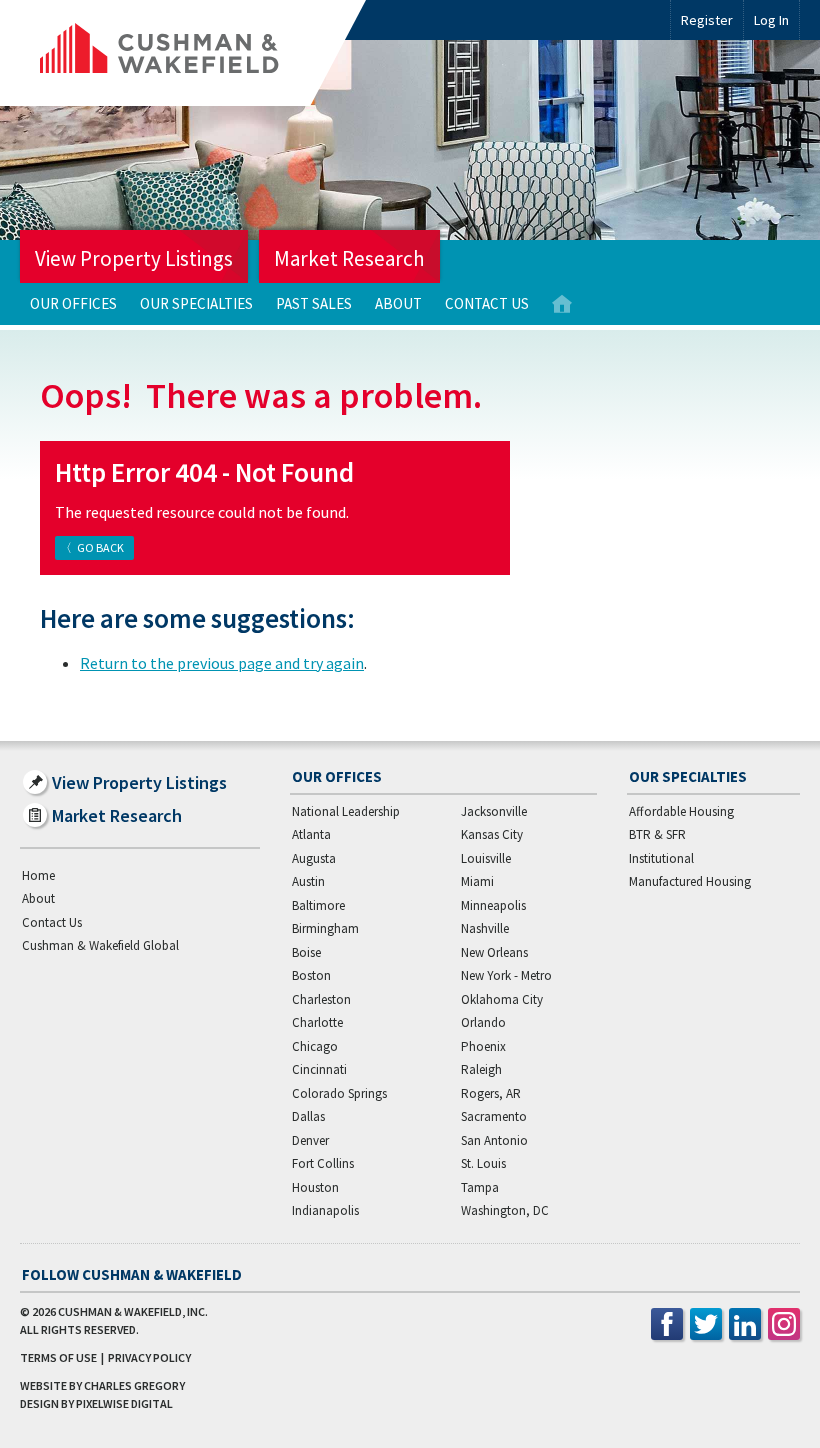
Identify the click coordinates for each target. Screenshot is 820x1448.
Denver (310, 1140)
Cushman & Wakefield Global (100, 945)
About (398, 303)
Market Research (349, 258)
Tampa (480, 1187)
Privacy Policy (149, 1357)
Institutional (661, 858)
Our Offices (73, 303)
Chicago (315, 1046)
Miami (477, 881)
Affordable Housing (681, 811)
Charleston (321, 999)
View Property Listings (134, 258)
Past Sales (314, 303)
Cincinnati (319, 1069)
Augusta (314, 858)
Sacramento (494, 1116)
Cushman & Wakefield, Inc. (133, 1311)
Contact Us (487, 303)
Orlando (483, 1022)
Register (707, 20)
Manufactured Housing (690, 881)
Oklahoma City (502, 999)
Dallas (308, 1116)
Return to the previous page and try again (222, 663)
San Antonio (494, 1140)
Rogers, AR (491, 1093)
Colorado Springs (339, 1093)
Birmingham (325, 928)
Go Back (100, 547)
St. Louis (483, 1163)
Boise (306, 952)
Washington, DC (505, 1210)
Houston (315, 1187)
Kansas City (492, 834)
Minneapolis (493, 905)
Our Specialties (196, 303)
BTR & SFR (657, 834)
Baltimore (318, 905)
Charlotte (317, 1022)
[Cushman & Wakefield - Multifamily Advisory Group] (193, 53)
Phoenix (483, 1046)
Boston (311, 975)
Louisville (486, 858)
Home (562, 304)
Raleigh (481, 1069)
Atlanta (311, 834)
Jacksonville (494, 811)
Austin (308, 881)
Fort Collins (323, 1163)
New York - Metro (506, 975)
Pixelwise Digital (124, 1403)
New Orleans (494, 952)
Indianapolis (325, 1210)
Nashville (485, 928)
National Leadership (346, 811)
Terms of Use (58, 1357)
